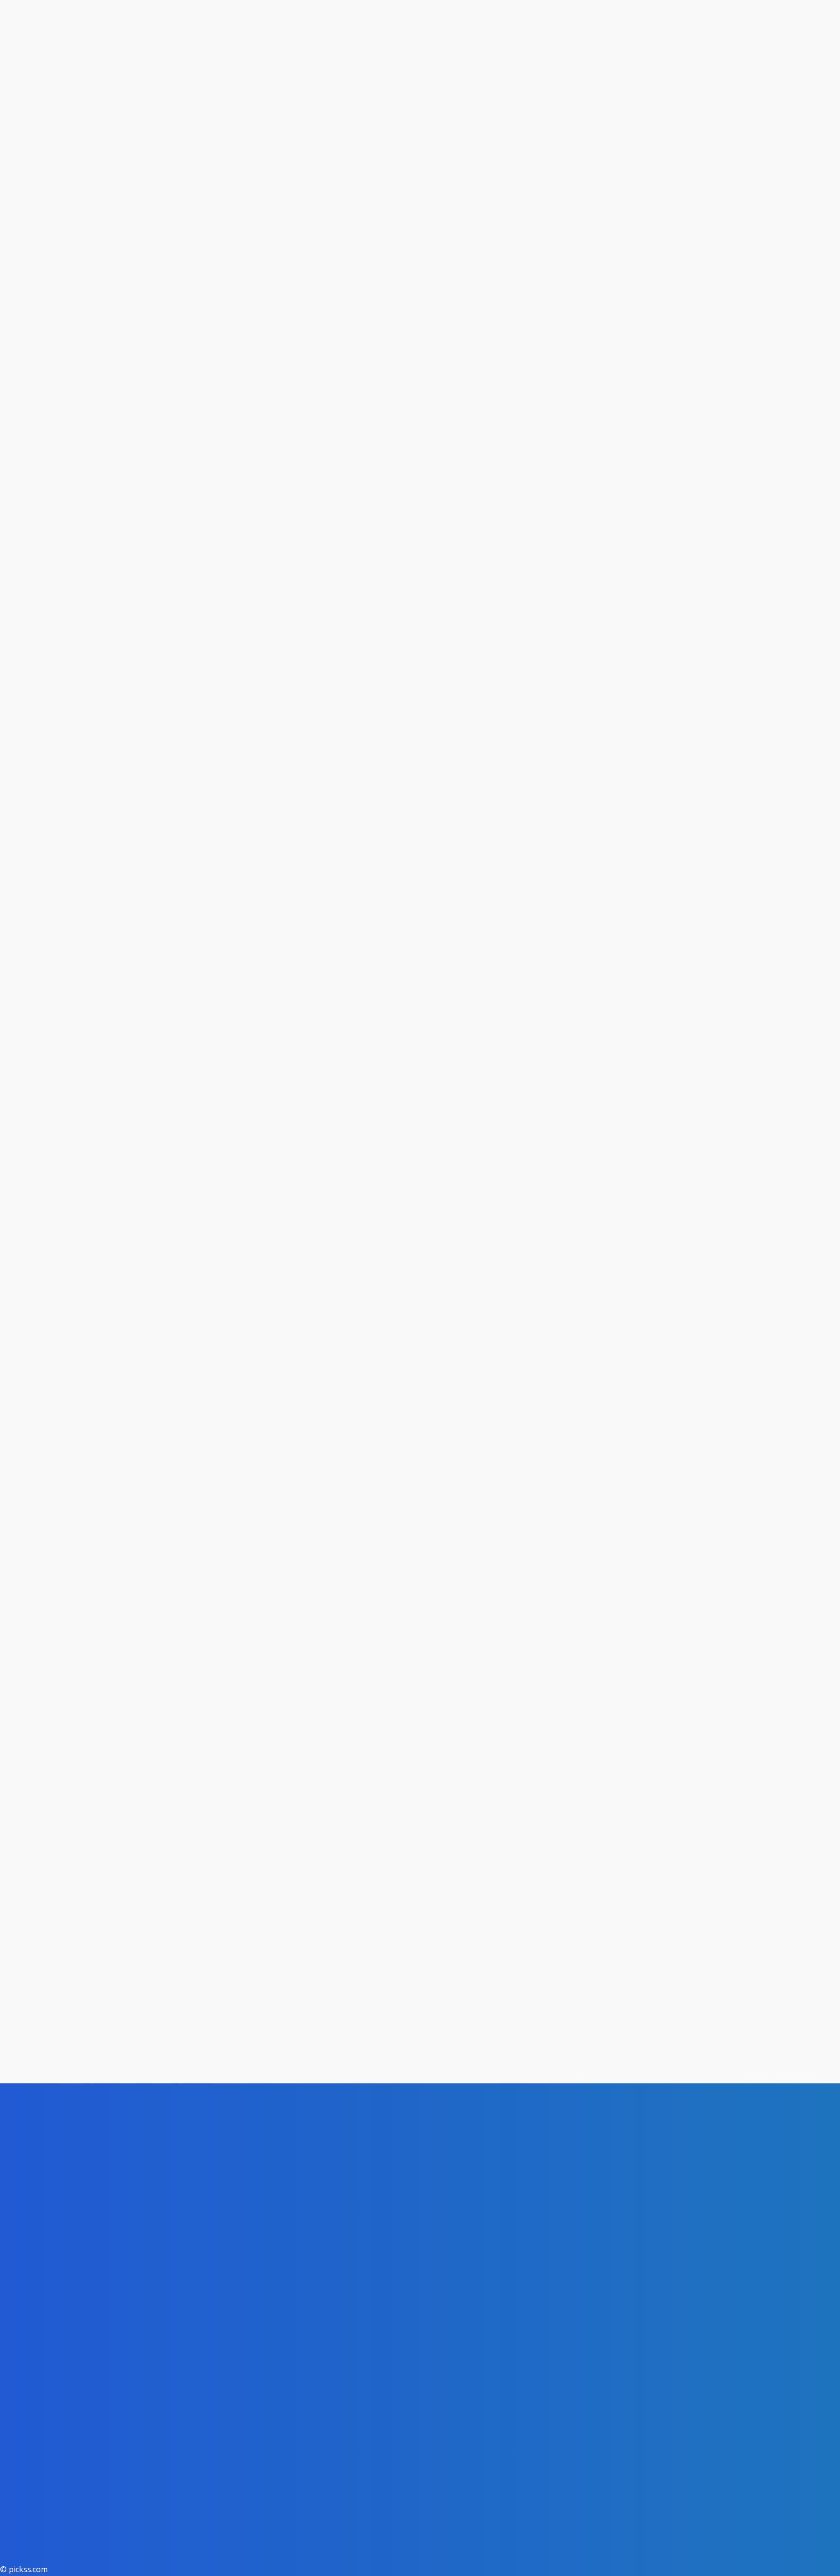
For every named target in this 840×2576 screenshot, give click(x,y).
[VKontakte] (176, 2565)
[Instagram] (121, 2565)
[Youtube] (232, 2565)
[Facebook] (66, 2565)
